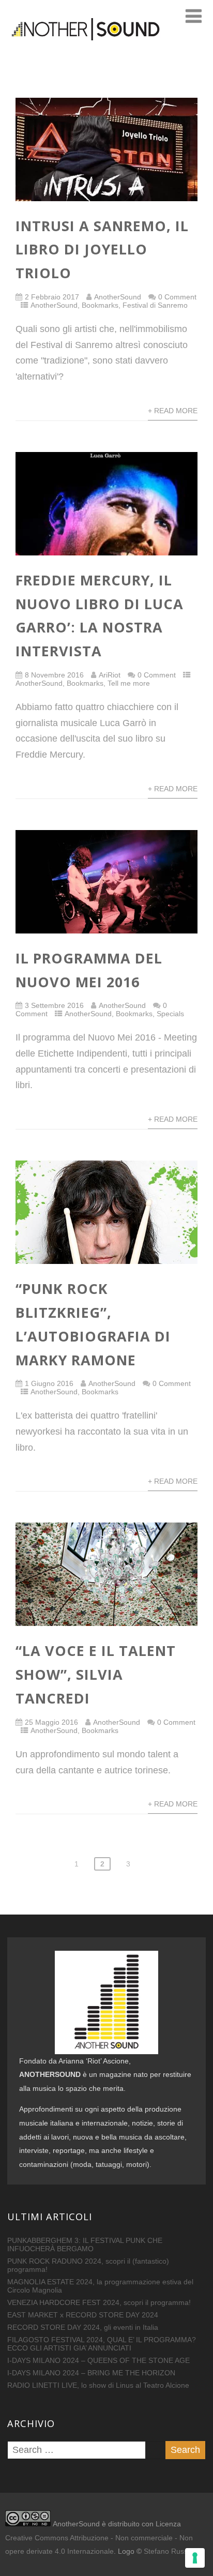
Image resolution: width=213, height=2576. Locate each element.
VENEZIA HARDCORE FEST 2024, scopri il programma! (99, 2302)
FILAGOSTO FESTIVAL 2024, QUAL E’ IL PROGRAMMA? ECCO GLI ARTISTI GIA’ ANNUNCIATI (102, 2344)
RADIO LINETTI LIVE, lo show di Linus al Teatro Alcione (98, 2385)
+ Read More (173, 411)
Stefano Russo (168, 2551)
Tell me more (129, 683)
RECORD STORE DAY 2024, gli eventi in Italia (83, 2327)
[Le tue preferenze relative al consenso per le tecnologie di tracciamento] (195, 2558)
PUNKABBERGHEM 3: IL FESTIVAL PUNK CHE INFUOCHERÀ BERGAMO (85, 2244)
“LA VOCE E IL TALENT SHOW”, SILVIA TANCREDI (96, 1674)
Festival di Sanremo (155, 305)
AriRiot (110, 675)
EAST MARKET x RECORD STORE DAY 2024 (83, 2315)
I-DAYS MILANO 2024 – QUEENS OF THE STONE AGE (98, 2360)
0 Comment (177, 297)
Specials (170, 1014)
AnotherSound (118, 297)
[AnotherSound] (106, 56)
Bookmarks (100, 305)
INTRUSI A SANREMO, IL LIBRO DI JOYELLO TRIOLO (102, 250)
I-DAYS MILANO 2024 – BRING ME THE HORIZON (91, 2373)
